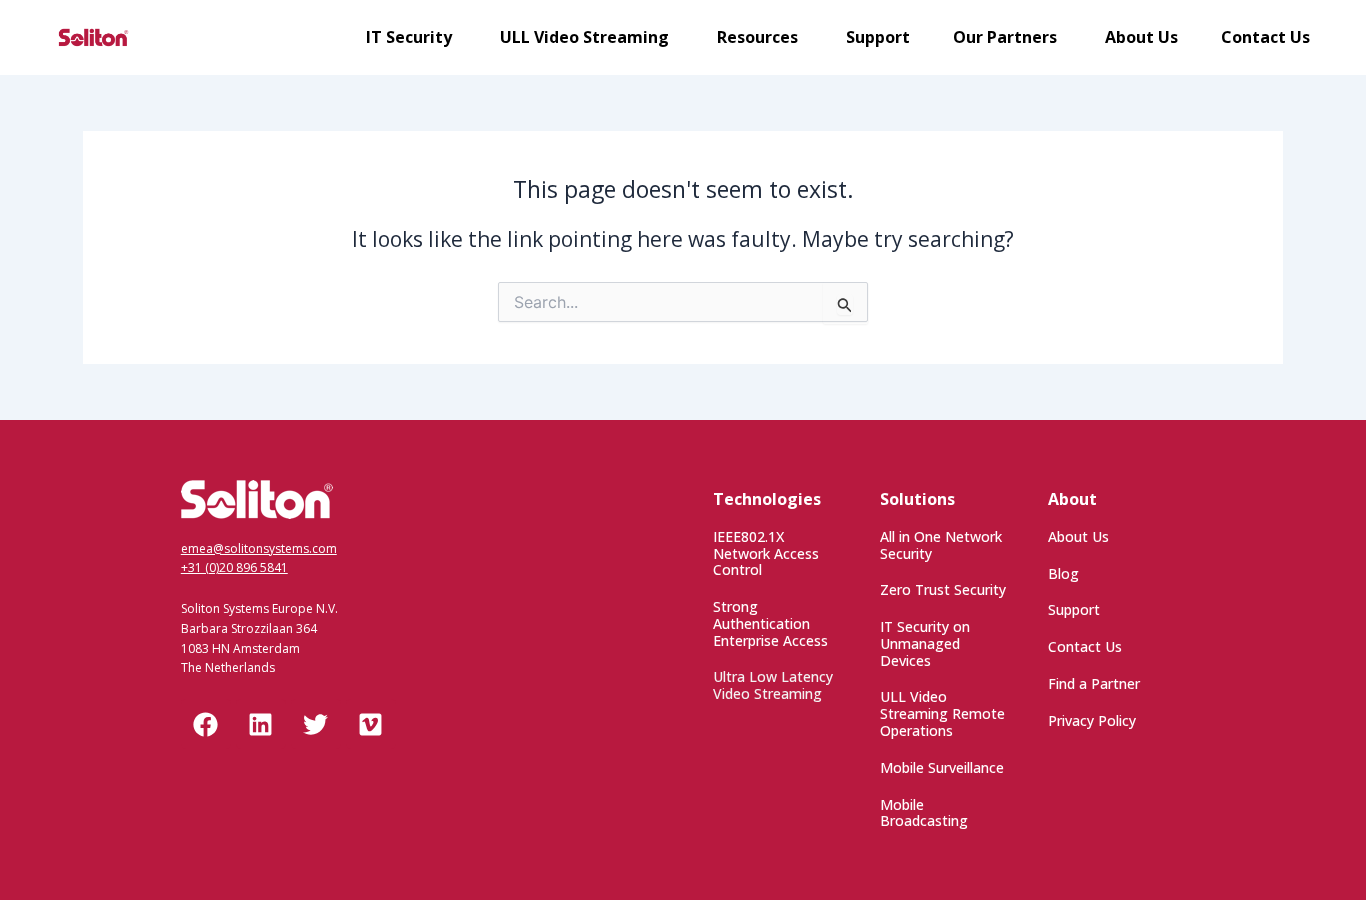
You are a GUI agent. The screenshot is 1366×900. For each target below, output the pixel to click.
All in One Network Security (941, 545)
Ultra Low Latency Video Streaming (773, 685)
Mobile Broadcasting (924, 813)
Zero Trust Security (943, 589)
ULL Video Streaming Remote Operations (942, 713)
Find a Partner (1094, 683)
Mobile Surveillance (942, 767)
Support (1074, 609)
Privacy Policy (1092, 720)
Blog (1063, 573)
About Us (1078, 536)
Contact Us (1085, 646)
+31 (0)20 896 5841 (234, 567)
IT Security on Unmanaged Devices (925, 643)
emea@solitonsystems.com (259, 548)
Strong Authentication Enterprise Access (770, 623)
